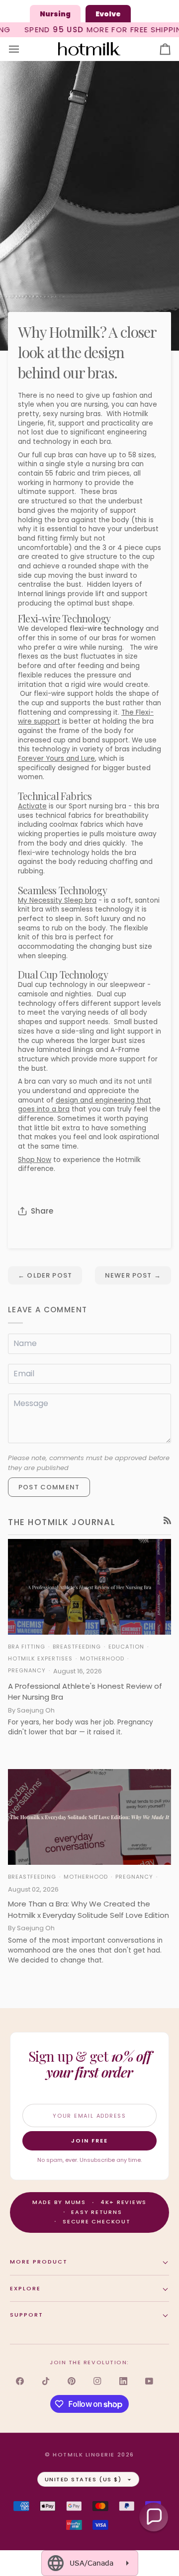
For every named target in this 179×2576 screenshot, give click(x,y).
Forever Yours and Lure (56, 759)
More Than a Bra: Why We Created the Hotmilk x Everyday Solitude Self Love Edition (89, 1909)
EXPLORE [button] (25, 2288)
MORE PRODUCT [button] (39, 2262)
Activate (32, 806)
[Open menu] (23, 49)
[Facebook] (20, 2381)
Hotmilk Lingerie (84, 2454)
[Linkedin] (123, 2381)
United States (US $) (83, 2479)
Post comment (49, 1487)
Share (42, 1211)
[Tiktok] (46, 2381)
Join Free (89, 2141)
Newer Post (133, 1275)
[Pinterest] (72, 2381)
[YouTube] (149, 2381)
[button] (154, 2517)
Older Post (45, 1275)
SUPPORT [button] (27, 2315)
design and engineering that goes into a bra (85, 1105)
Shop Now (35, 1160)
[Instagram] (97, 2381)
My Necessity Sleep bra (57, 900)
